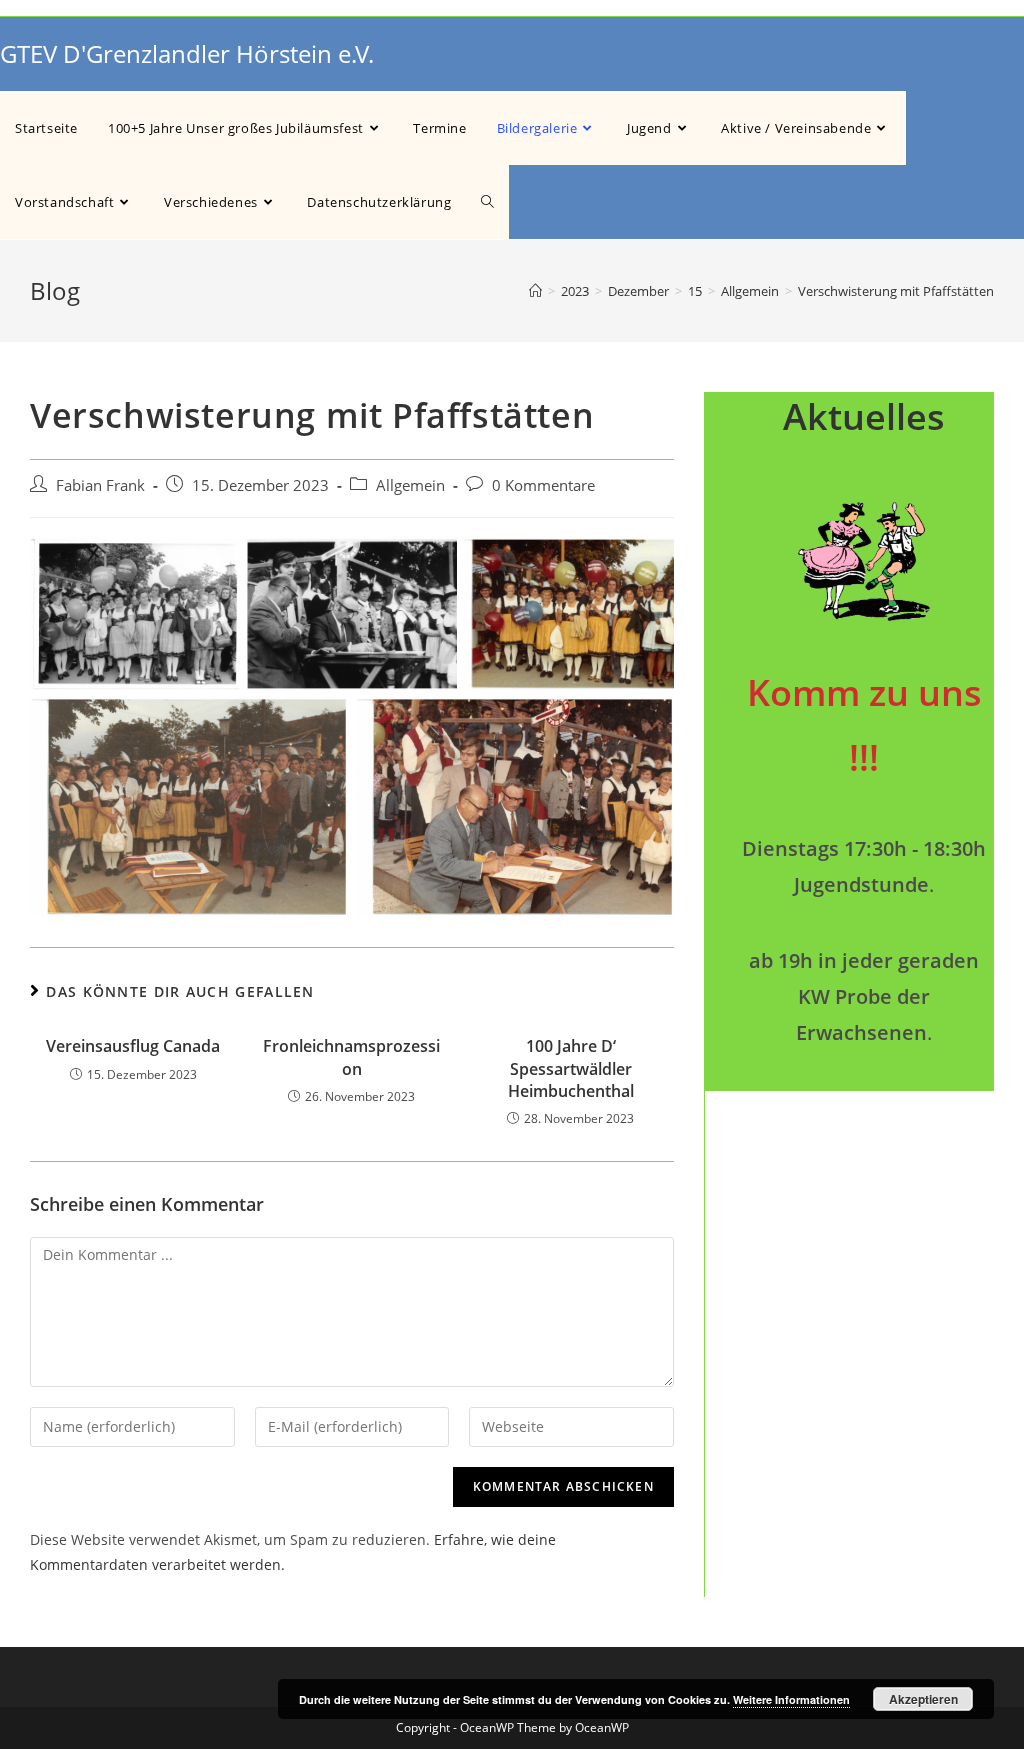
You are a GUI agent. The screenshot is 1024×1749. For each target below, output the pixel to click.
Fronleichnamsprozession (351, 1057)
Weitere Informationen (791, 1699)
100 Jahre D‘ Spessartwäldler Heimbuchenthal (571, 1068)
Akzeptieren (923, 1699)
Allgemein (410, 485)
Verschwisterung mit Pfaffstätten (896, 291)
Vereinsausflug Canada (133, 1046)
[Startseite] (535, 291)
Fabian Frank (100, 485)
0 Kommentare (543, 485)
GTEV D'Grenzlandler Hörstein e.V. (187, 53)
